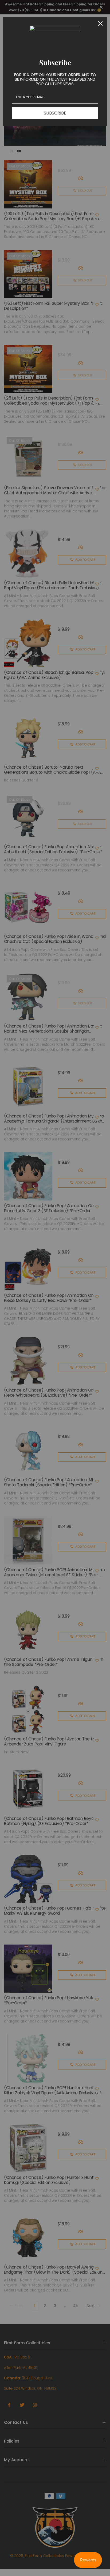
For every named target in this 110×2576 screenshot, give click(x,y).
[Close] (100, 23)
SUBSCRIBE (55, 113)
